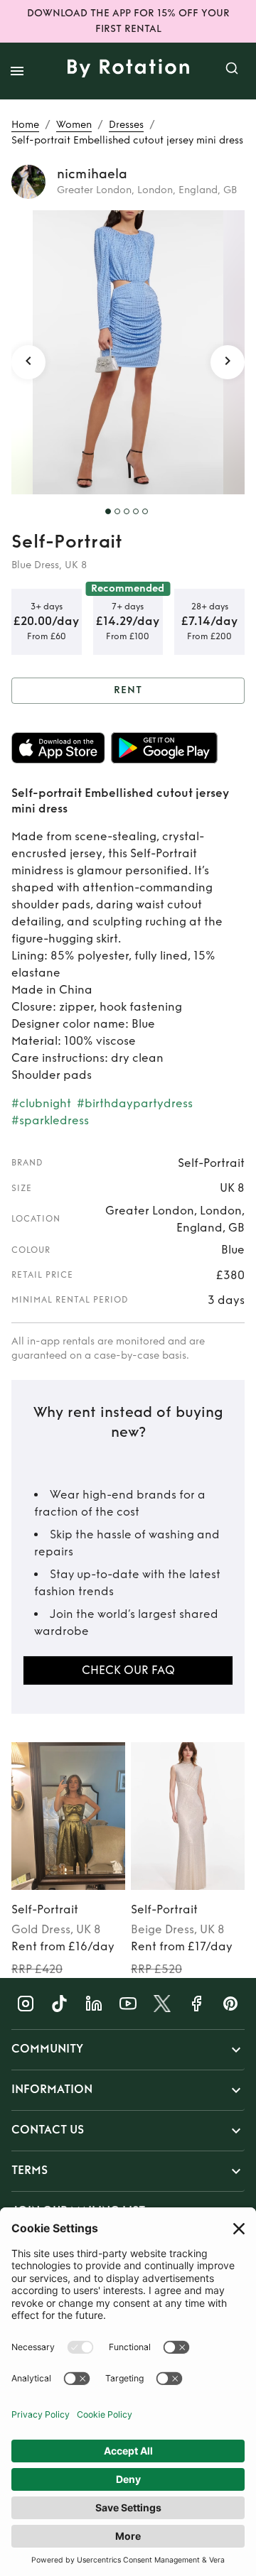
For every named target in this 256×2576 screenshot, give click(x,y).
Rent (128, 690)
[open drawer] (17, 71)
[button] (128, 2050)
